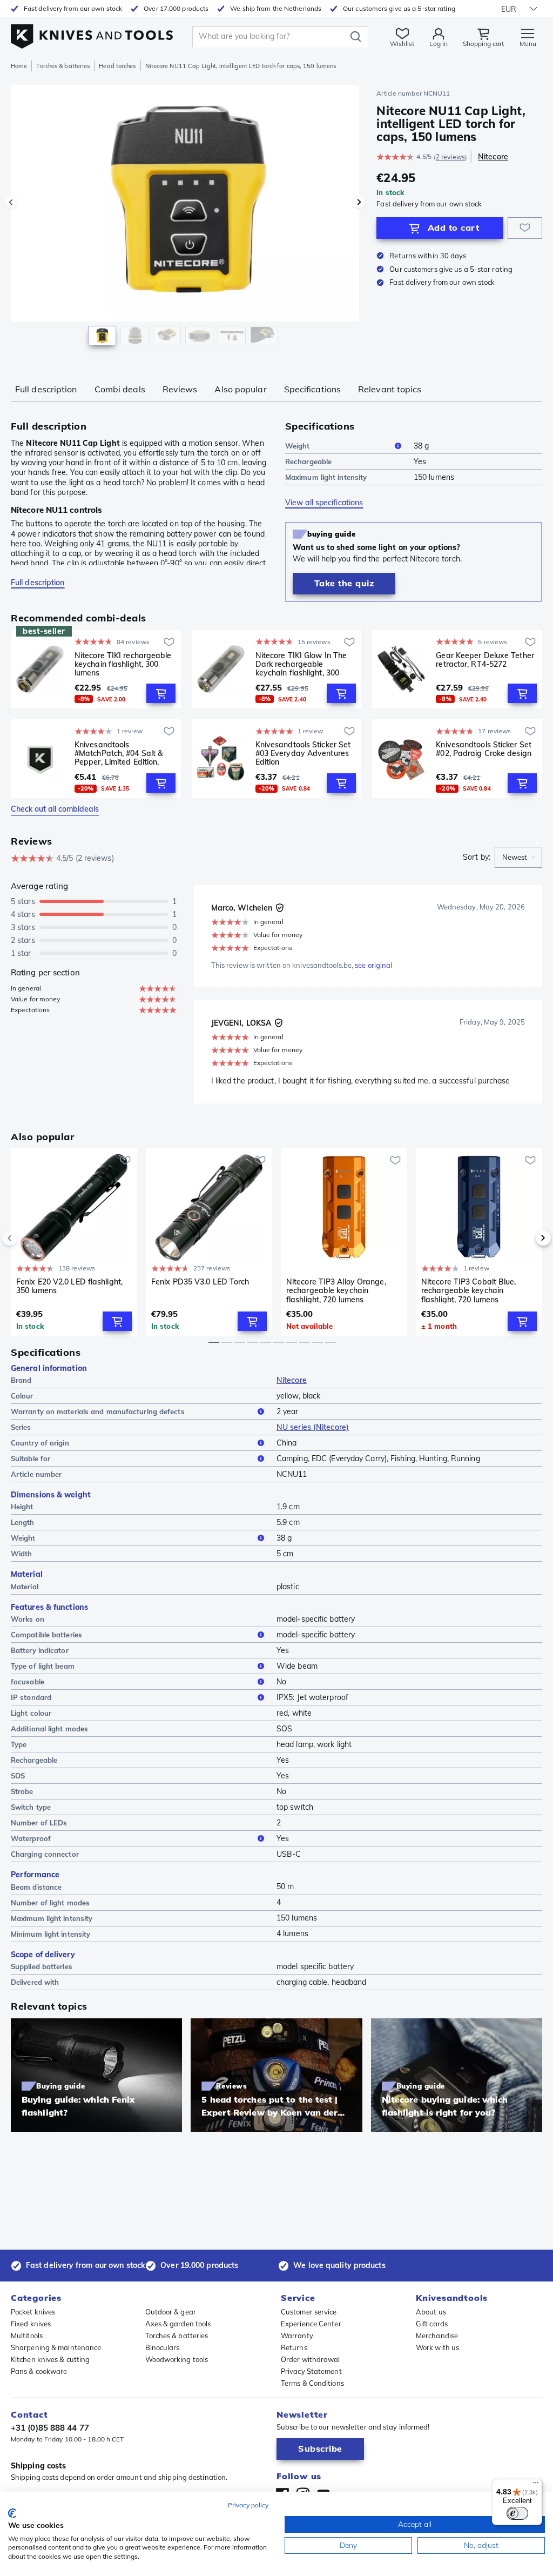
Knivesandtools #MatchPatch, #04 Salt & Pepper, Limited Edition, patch (119, 753)
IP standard (31, 1697)
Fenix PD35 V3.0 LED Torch (200, 1282)
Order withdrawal (311, 2359)
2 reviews (450, 157)
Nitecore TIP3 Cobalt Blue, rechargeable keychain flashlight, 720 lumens (469, 1290)
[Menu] (536, 2485)
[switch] (517, 2513)
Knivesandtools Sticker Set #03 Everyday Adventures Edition (303, 753)
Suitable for (31, 1458)
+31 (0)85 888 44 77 (50, 2428)
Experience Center (311, 2324)
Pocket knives (33, 2312)
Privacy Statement (311, 2371)
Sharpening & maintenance (56, 2347)
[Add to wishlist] (525, 228)
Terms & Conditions (312, 2383)
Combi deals (120, 389)
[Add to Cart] (161, 693)
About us (431, 2312)
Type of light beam (43, 1666)
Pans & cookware (39, 2371)
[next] (525, 1238)
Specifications (312, 389)
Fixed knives (31, 2324)
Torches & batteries (63, 66)
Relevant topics (390, 389)
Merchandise (437, 2336)
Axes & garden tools (178, 2324)
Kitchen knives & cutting (50, 2359)
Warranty (297, 2336)
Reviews (180, 389)
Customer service (309, 2312)
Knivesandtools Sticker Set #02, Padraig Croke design (484, 749)
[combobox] (518, 858)
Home (19, 66)
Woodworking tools (177, 2359)
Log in (439, 44)
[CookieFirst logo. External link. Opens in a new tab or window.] (12, 2513)
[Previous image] (11, 202)
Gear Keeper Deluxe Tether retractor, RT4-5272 (485, 660)
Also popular (240, 389)
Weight (298, 446)
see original (373, 965)
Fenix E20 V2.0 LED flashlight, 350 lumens (69, 1286)
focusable (28, 1682)
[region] (185, 221)
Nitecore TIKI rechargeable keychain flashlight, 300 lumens (123, 664)
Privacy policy (248, 2505)
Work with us (437, 2347)
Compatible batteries (46, 1635)
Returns (294, 2347)
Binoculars (163, 2347)
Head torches (117, 66)
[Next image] (359, 202)
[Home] (92, 33)
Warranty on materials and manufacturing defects (98, 1411)
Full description (46, 389)
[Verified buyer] (280, 908)
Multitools (27, 2336)
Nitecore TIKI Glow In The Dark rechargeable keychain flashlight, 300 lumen (301, 664)
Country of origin (40, 1443)
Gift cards (432, 2324)
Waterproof (31, 1838)
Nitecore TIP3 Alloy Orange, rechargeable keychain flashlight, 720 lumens (336, 1290)
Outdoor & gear (171, 2312)
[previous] (28, 1238)
